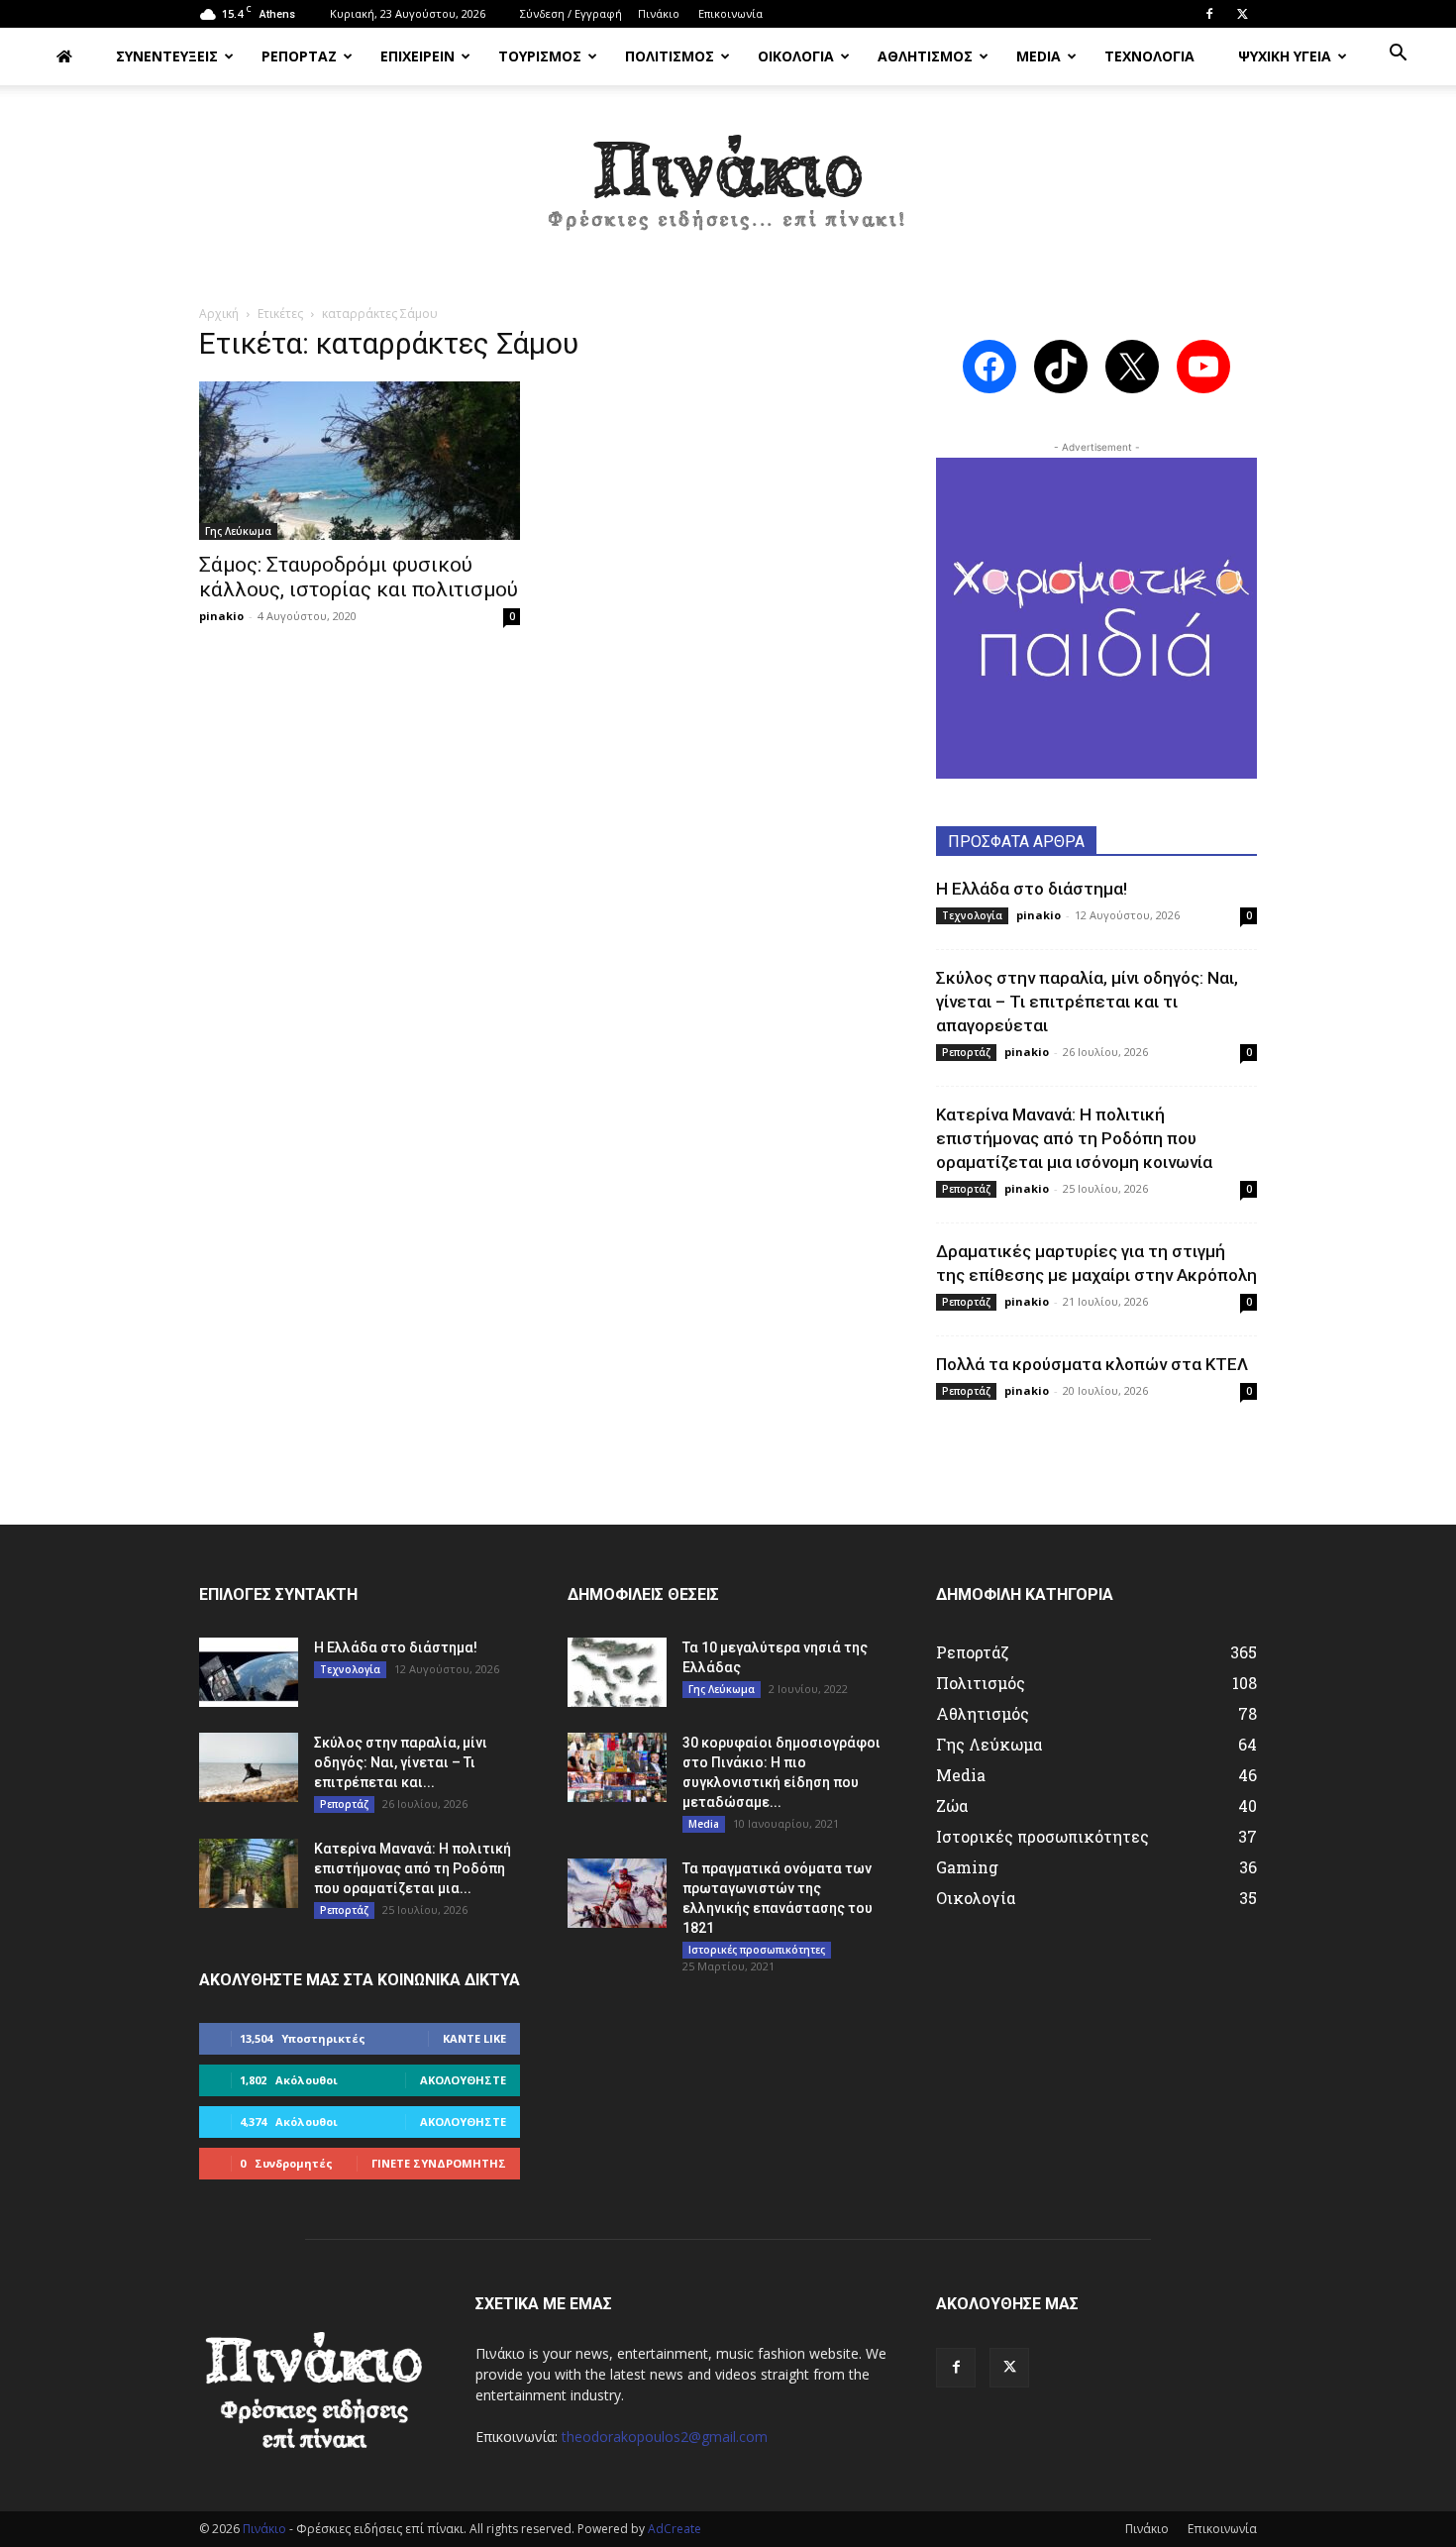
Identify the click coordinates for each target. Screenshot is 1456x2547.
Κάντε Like (474, 2038)
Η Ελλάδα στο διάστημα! (1032, 889)
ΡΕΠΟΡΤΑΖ (299, 56)
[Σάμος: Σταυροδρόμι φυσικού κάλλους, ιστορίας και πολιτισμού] (360, 461)
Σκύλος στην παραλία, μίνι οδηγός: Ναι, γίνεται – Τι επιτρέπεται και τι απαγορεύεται (1087, 1002)
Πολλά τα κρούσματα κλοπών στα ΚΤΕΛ (1092, 1364)
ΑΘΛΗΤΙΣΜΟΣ (925, 56)
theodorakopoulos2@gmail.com (665, 2437)
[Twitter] (1242, 14)
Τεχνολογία (972, 915)
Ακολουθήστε (463, 2080)
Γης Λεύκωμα (238, 531)
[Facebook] (1209, 14)
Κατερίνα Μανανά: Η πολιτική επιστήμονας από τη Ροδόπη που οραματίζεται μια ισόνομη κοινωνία (1074, 1138)
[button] (1398, 55)
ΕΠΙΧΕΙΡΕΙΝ (417, 56)
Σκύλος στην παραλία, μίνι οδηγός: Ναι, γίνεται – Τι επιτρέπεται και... (401, 1762)
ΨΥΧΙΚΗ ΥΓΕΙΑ (1285, 56)
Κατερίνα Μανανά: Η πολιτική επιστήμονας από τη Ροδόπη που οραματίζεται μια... (413, 1868)
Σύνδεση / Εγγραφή (571, 13)
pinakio (221, 616)
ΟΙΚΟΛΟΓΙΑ (796, 56)
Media (704, 1824)
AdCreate (675, 2529)
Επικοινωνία (730, 13)
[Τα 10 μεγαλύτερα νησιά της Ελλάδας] (617, 1672)
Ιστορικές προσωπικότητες (757, 1950)
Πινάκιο (659, 13)
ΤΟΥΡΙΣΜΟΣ (540, 56)
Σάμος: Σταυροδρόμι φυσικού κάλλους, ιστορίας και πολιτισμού (359, 577)
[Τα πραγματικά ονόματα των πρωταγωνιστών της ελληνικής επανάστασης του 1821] (617, 1893)
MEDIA (1039, 56)
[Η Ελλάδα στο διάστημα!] (249, 1672)
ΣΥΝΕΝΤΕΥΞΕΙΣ (167, 56)
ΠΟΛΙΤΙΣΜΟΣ (670, 56)
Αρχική (219, 314)
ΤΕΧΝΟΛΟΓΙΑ (1149, 56)
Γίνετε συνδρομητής (439, 2163)
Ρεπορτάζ (966, 1052)
